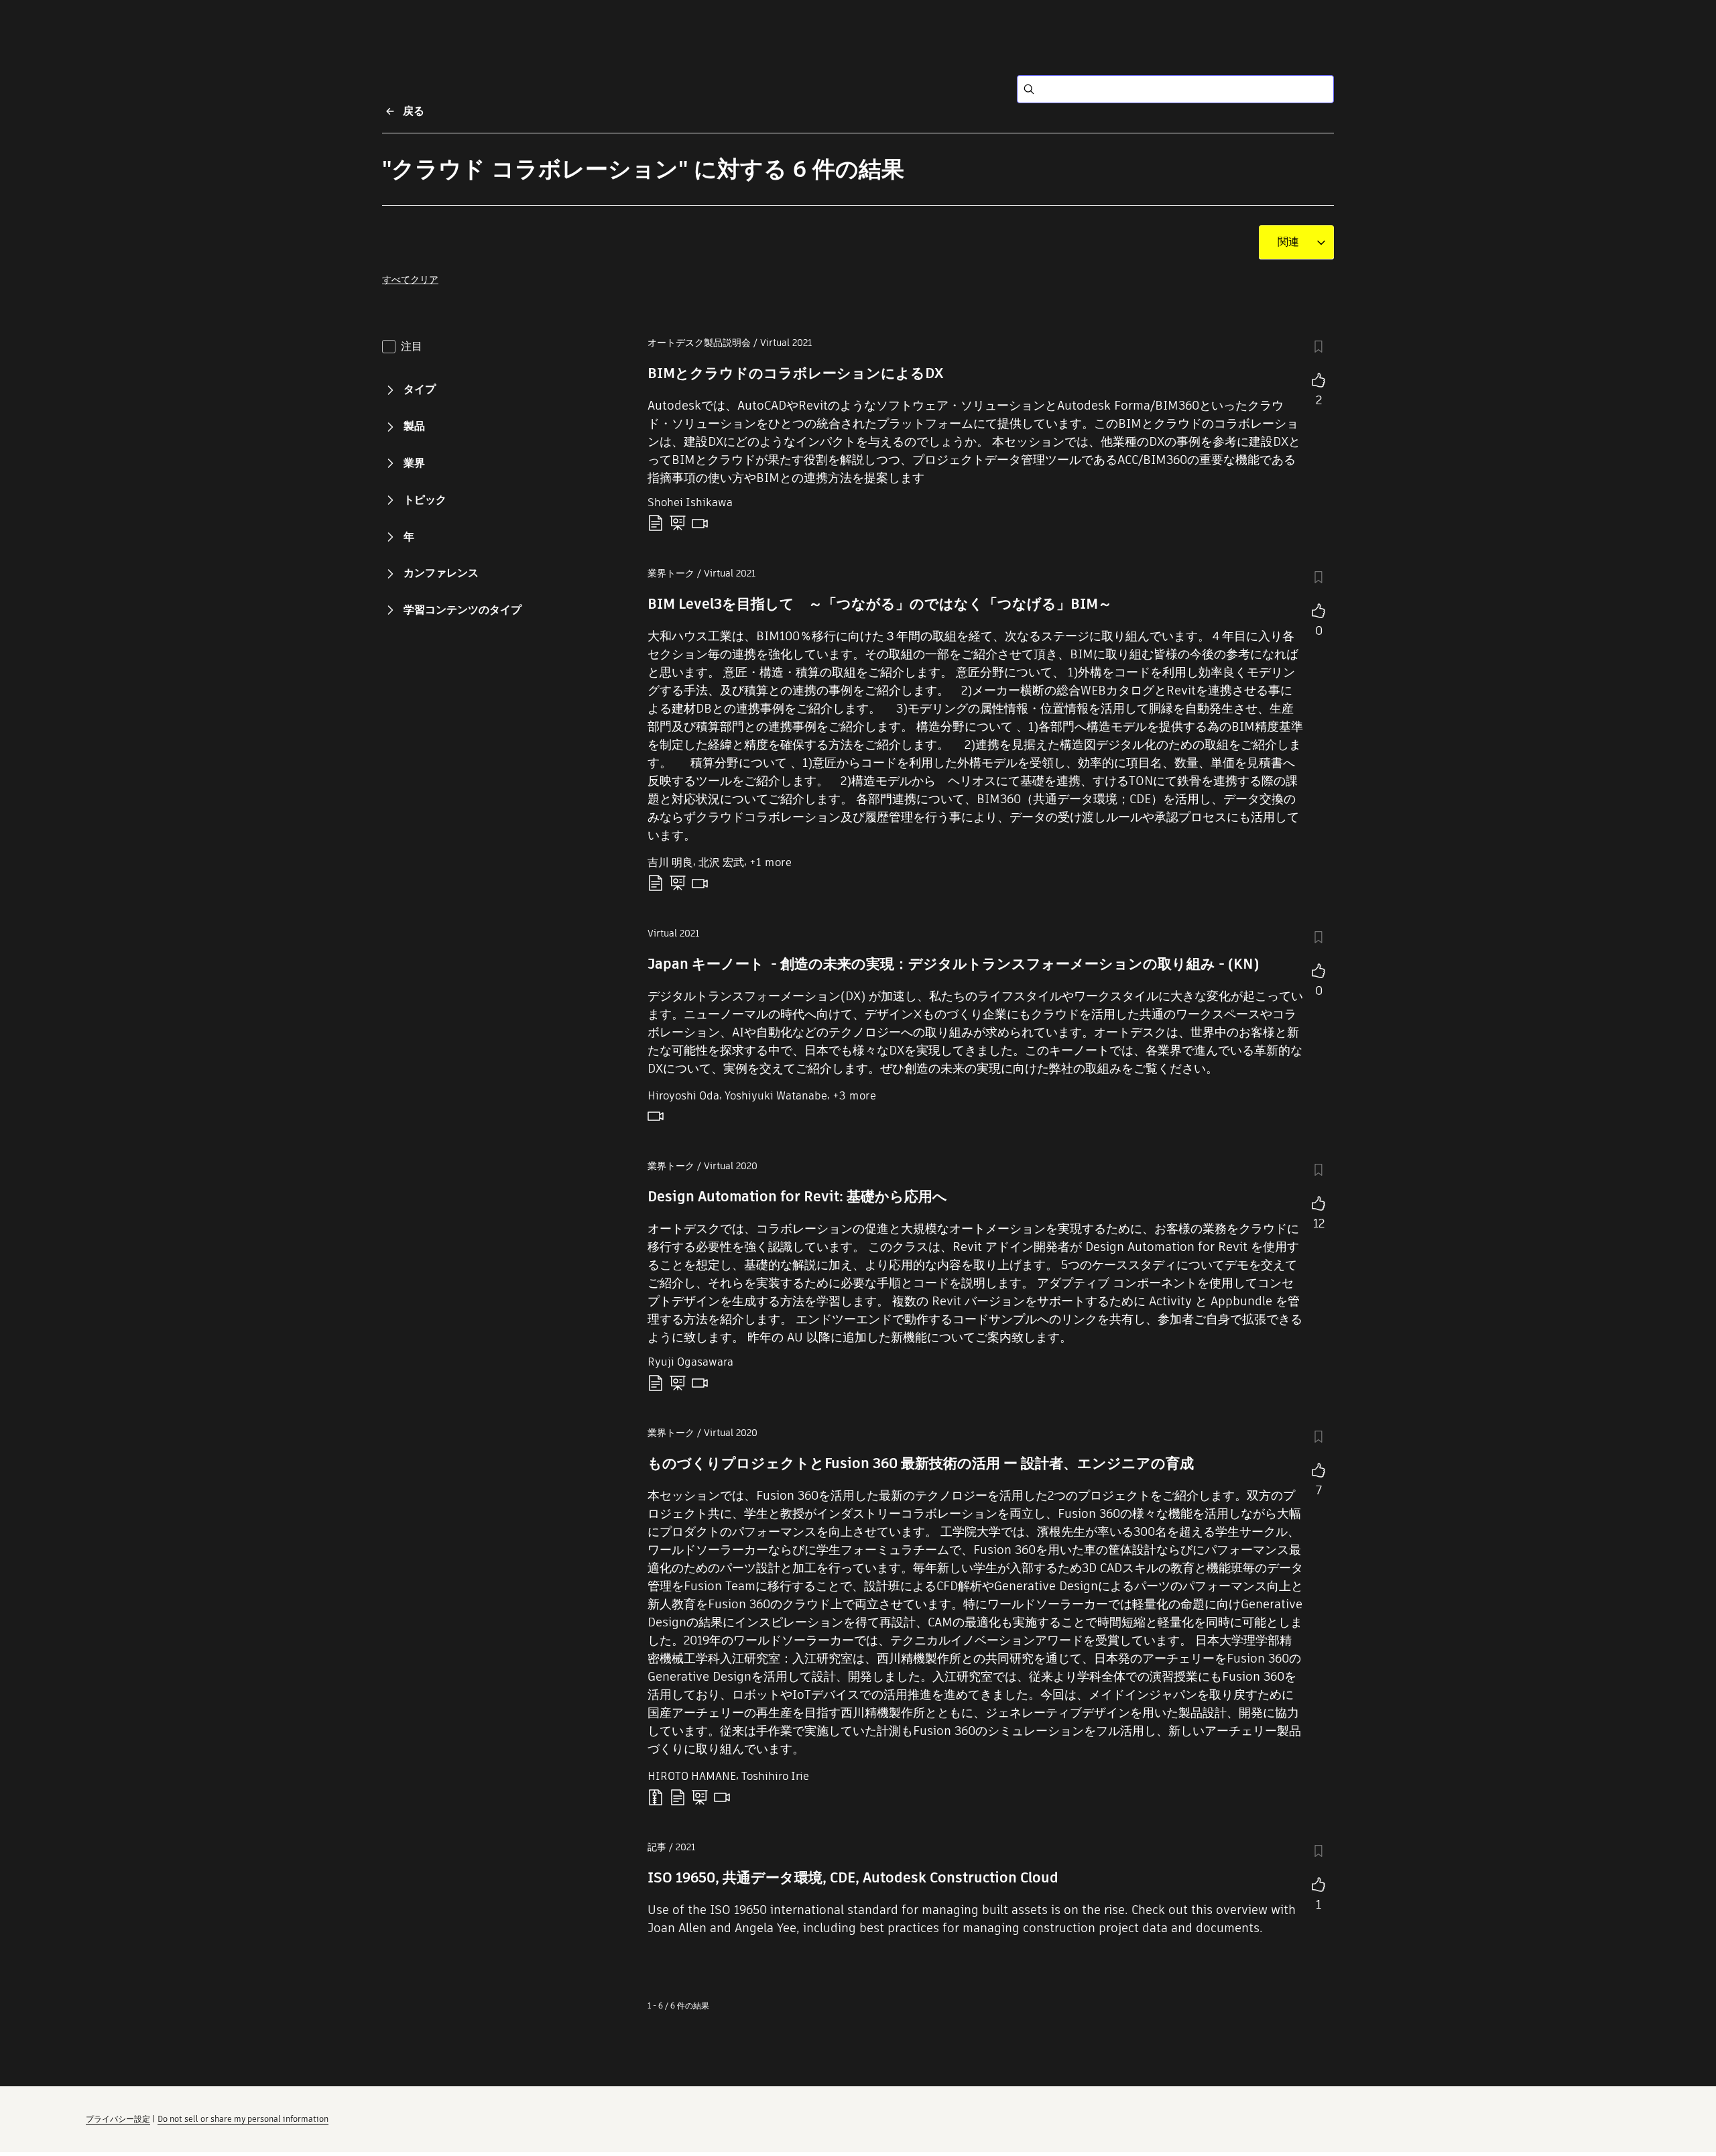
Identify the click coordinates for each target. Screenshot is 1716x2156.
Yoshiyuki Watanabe (776, 1096)
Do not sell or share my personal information (243, 2119)
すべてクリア (410, 280)
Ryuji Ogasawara (690, 1362)
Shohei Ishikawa (690, 502)
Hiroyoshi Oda (683, 1096)
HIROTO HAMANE (692, 1776)
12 (1319, 1223)
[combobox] (1288, 242)
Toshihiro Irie (775, 1776)
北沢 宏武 (721, 862)
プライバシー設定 (118, 2119)
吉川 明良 (670, 862)
